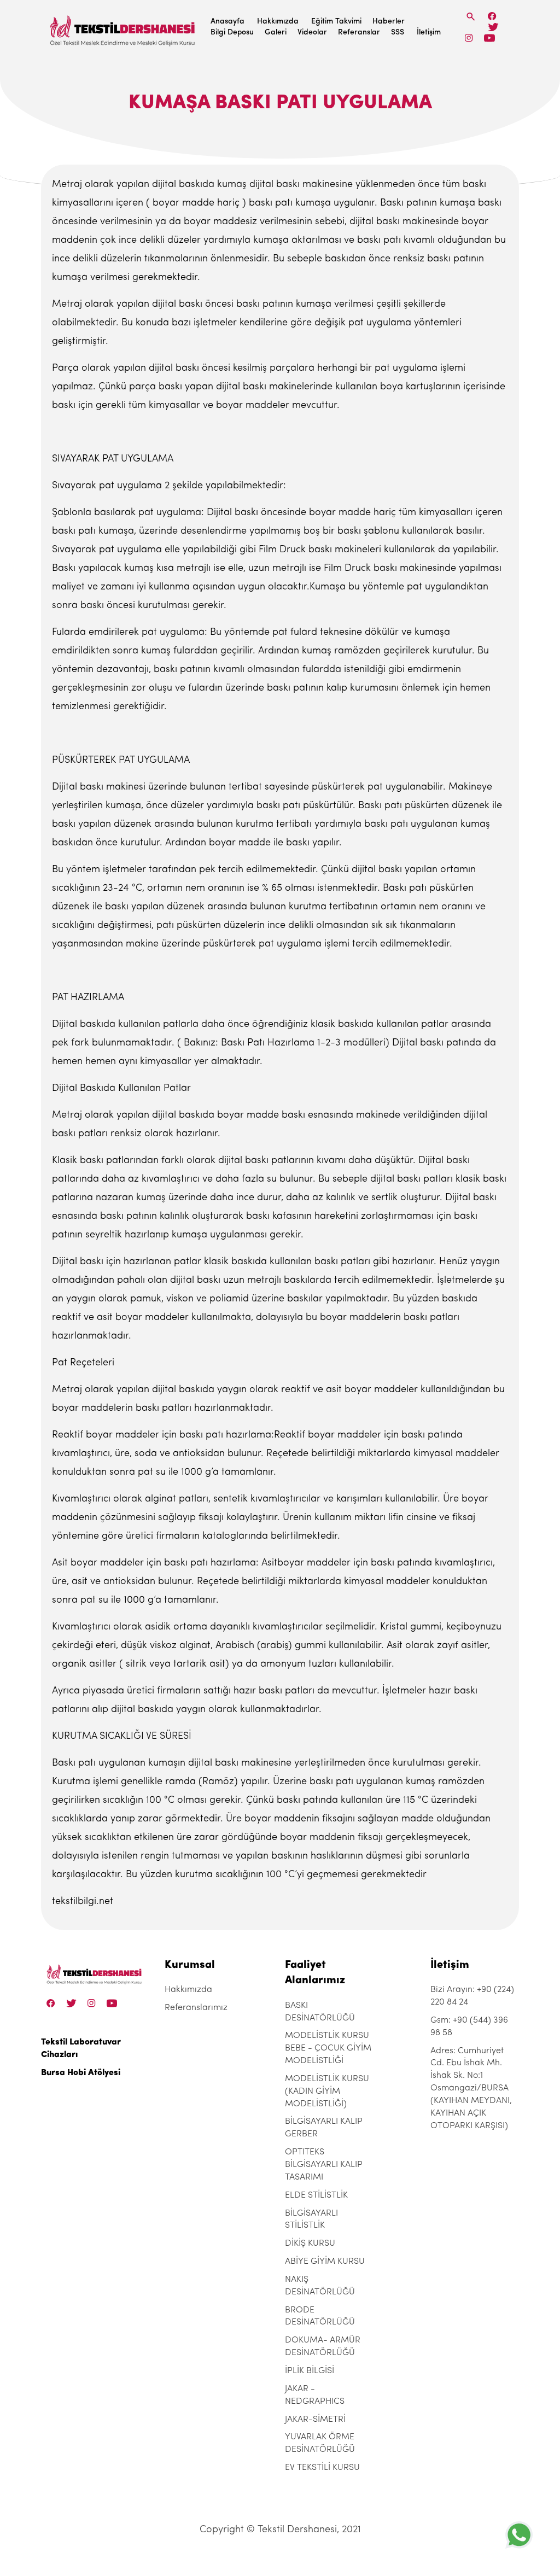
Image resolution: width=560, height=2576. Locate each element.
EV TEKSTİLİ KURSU (322, 2468)
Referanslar (359, 33)
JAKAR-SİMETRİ (315, 2420)
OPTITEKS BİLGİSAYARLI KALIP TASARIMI (324, 2165)
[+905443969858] (519, 2535)
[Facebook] (492, 16)
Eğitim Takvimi (336, 22)
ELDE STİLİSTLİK (316, 2195)
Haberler (389, 22)
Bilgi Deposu (232, 33)
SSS (398, 33)
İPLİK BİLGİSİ (310, 2371)
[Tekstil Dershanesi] (123, 28)
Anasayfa (227, 22)
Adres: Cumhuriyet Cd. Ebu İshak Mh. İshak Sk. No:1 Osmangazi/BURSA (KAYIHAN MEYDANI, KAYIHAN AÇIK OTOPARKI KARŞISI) (471, 2089)
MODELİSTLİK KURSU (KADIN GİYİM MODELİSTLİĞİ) (327, 2092)
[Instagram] (469, 38)
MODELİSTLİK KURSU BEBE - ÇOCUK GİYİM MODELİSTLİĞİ (328, 2048)
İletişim (429, 33)
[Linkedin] (489, 38)
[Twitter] (493, 27)
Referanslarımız (196, 2008)
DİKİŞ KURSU (310, 2244)
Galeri (276, 33)
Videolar (312, 33)
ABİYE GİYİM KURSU (325, 2262)
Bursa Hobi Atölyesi (81, 2073)
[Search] (471, 17)
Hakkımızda (278, 22)
